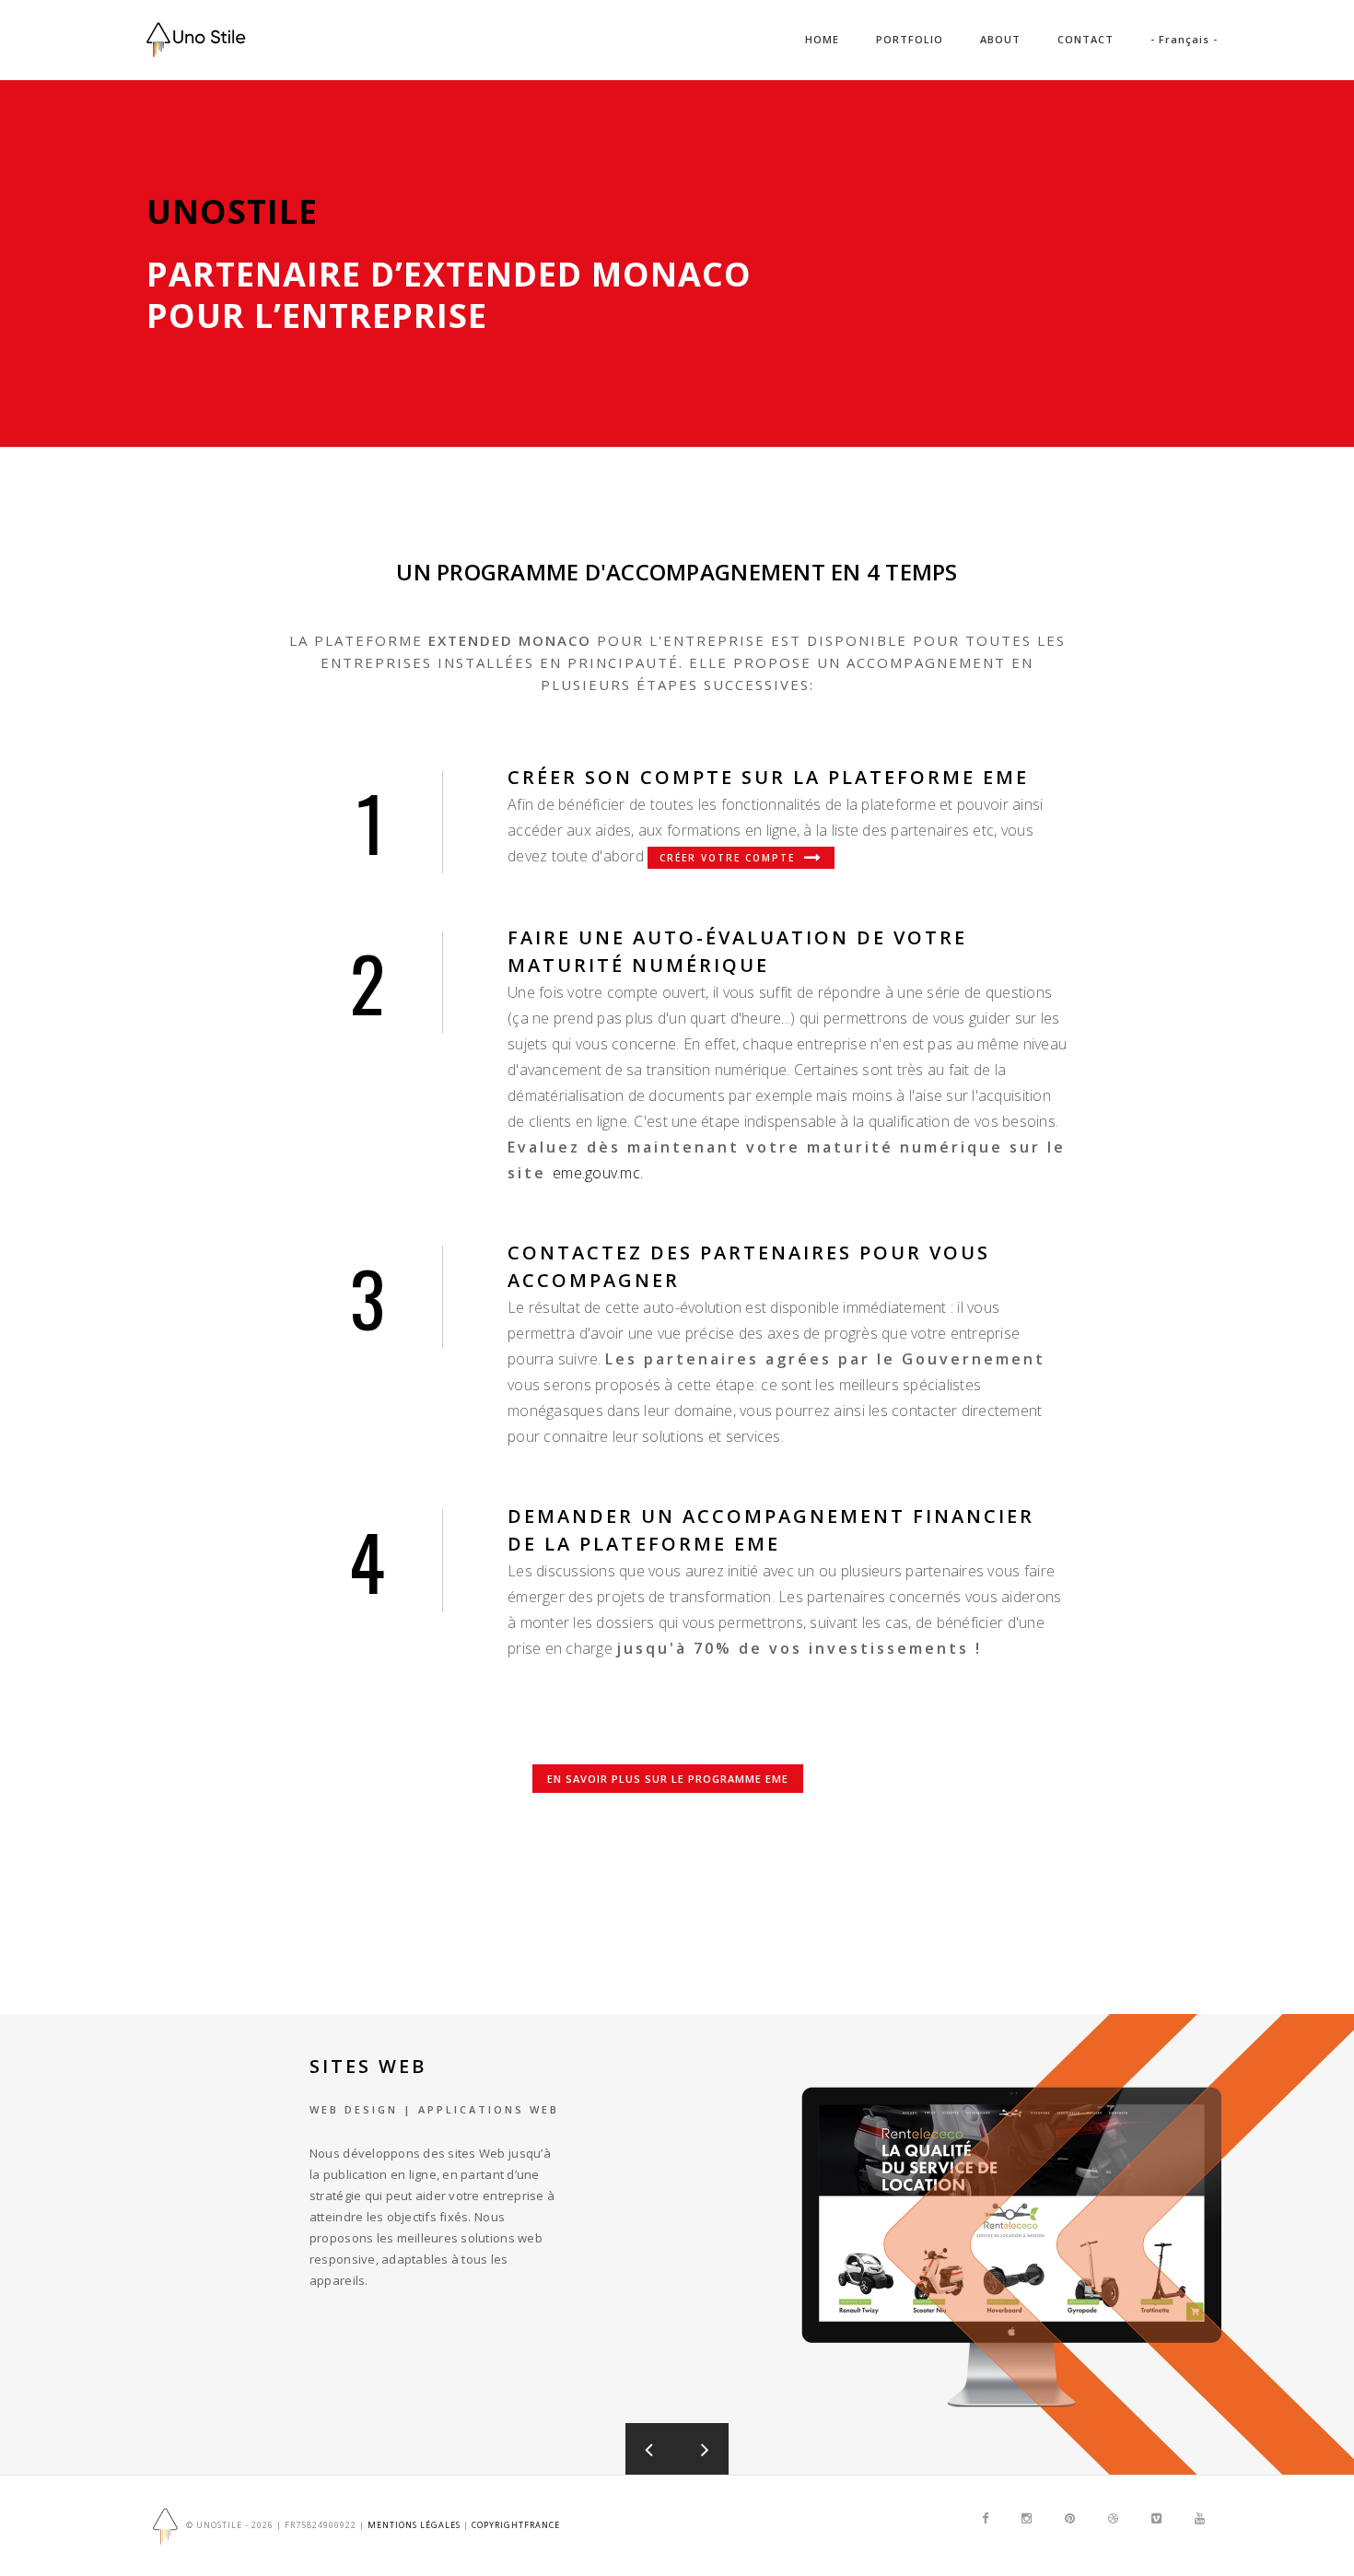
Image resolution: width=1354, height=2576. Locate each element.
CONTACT (1086, 39)
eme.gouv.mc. (598, 1173)
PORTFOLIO (910, 39)
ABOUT (1000, 39)
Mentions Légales (414, 2525)
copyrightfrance (516, 2525)
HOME (822, 39)
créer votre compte (730, 858)
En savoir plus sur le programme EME (668, 1779)
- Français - (1184, 39)
